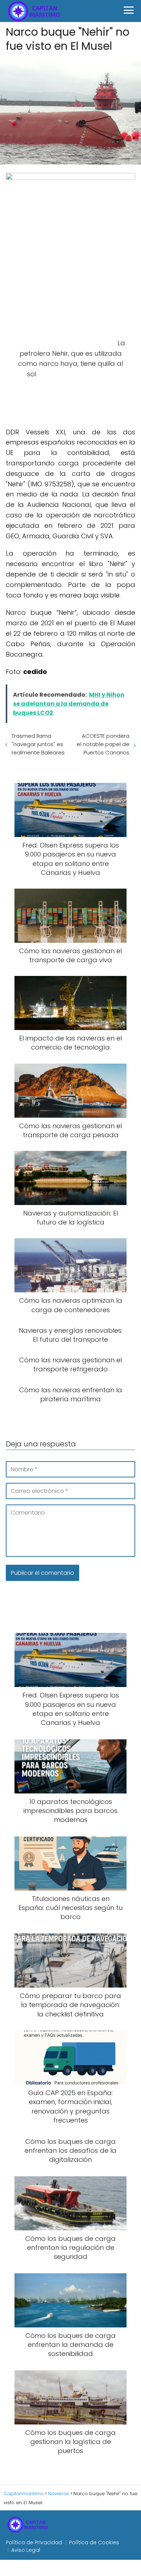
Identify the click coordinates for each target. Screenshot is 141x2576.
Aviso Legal (26, 2550)
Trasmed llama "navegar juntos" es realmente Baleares (38, 744)
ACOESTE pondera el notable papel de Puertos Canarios (103, 744)
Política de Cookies (94, 2542)
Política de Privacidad (34, 2542)
